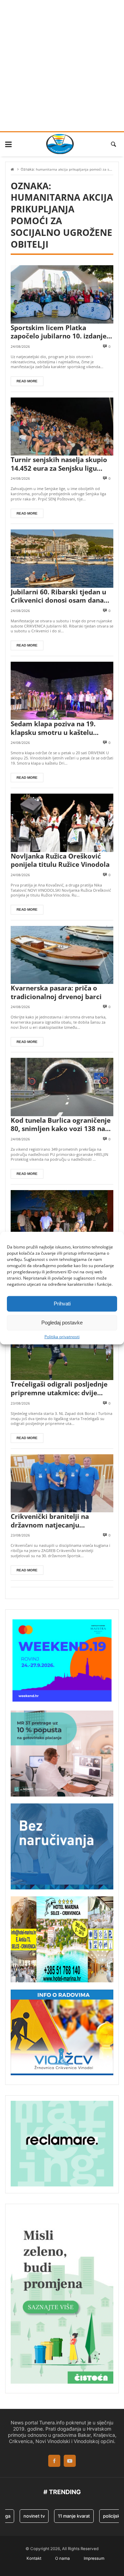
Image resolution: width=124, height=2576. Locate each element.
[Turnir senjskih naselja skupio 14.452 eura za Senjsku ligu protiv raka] (62, 427)
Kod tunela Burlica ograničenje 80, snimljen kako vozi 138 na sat (61, 1125)
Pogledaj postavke (62, 1323)
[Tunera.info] (60, 144)
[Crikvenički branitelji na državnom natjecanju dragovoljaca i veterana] (62, 1483)
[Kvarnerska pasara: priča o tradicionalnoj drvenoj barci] (62, 955)
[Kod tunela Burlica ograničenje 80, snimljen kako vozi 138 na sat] (62, 1087)
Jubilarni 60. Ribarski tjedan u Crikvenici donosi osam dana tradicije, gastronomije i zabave (62, 596)
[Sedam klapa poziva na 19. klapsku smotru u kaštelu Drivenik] (62, 691)
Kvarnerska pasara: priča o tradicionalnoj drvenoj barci (56, 992)
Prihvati (62, 1304)
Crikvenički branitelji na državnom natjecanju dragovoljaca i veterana (50, 1521)
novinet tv (26, 2516)
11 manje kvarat (66, 2516)
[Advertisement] (62, 66)
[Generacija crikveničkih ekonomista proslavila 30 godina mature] (62, 1219)
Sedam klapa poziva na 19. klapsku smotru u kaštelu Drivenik (53, 728)
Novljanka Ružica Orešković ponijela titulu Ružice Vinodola (60, 860)
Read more (27, 381)
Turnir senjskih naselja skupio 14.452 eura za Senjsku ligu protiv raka (59, 464)
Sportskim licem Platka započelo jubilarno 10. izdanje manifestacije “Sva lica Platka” (59, 332)
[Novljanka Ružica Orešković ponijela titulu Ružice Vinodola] (62, 823)
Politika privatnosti (62, 1337)
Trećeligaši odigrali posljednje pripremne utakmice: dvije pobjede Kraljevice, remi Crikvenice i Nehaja (59, 1388)
